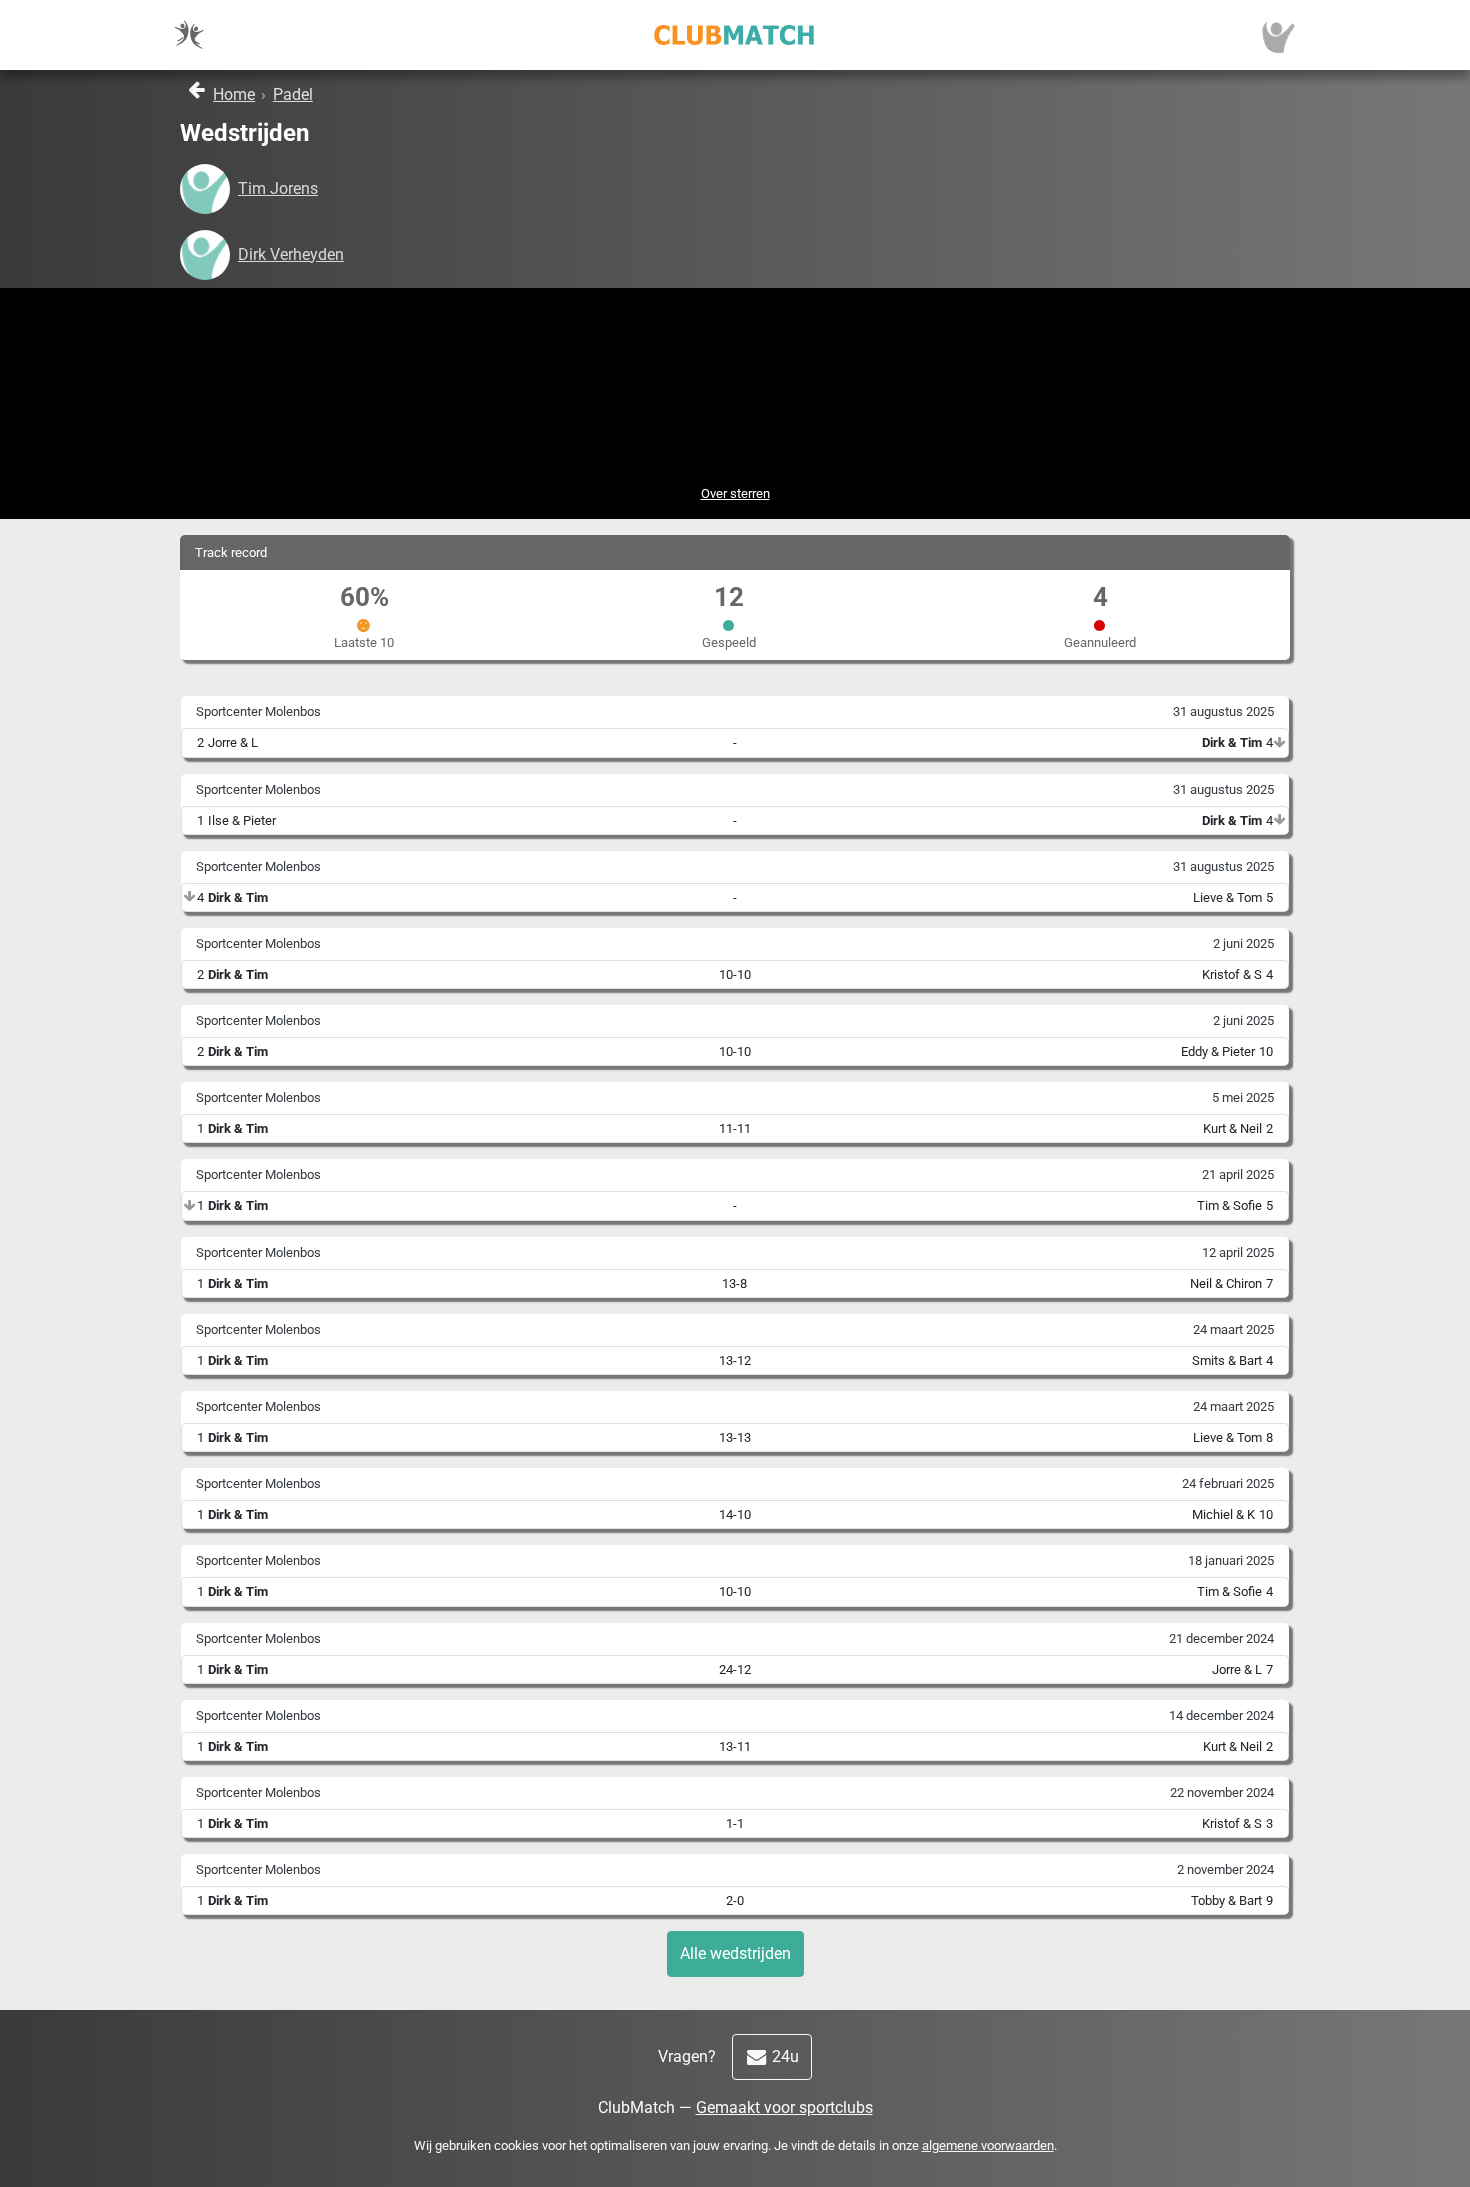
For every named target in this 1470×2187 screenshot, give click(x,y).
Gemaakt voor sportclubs (784, 2107)
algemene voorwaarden (988, 2145)
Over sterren (735, 493)
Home (234, 94)
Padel (293, 94)
